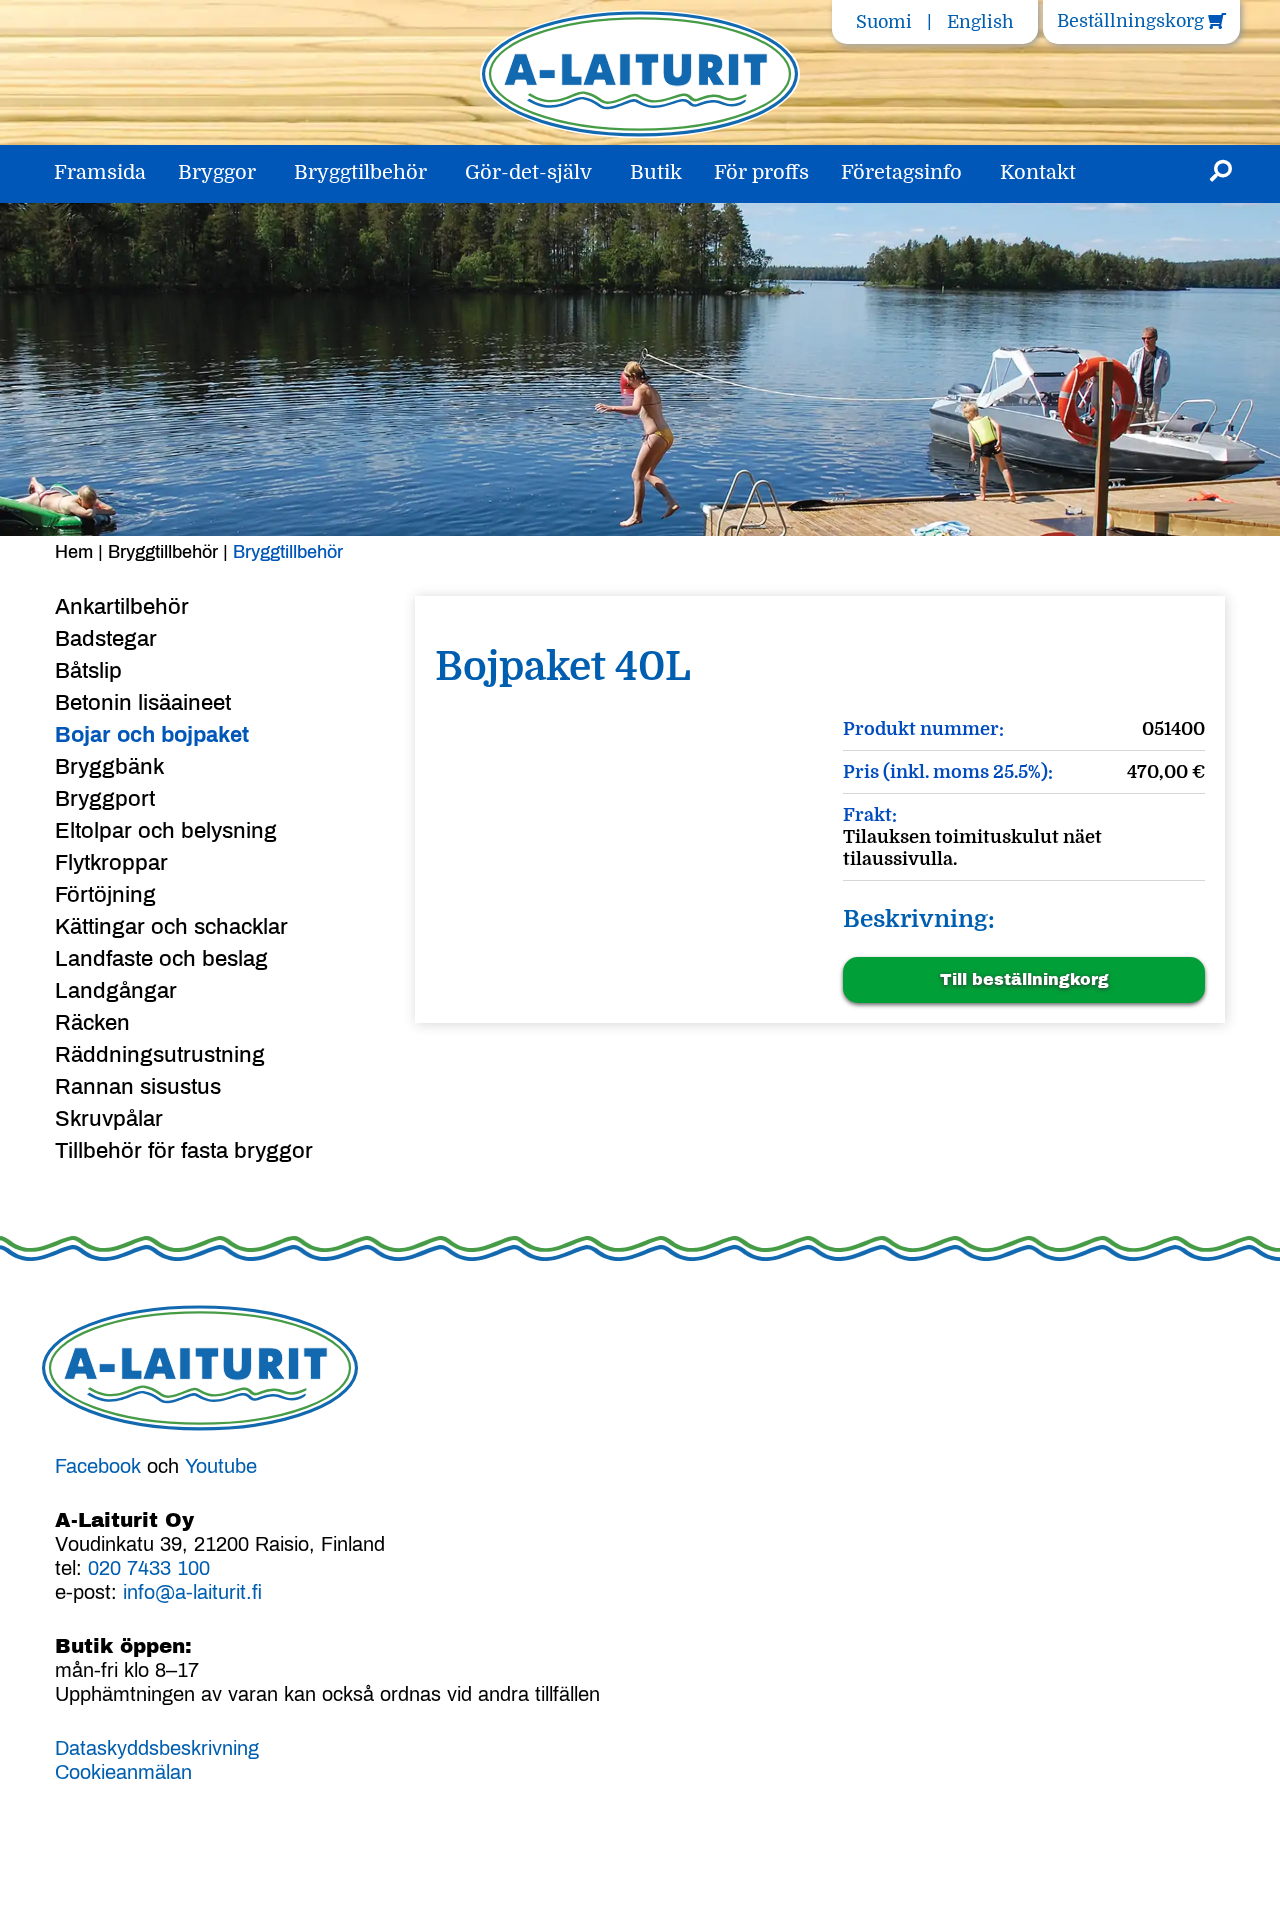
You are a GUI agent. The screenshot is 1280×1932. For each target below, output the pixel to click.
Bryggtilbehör (360, 172)
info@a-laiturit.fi (192, 1592)
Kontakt (1038, 172)
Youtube (221, 1466)
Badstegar (106, 639)
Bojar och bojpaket (152, 735)
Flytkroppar (111, 863)
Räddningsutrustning (160, 1055)
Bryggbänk (109, 767)
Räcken (92, 1023)
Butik (656, 172)
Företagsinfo (901, 172)
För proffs (761, 172)
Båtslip (88, 671)
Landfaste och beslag (161, 959)
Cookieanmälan (123, 1772)
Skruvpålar (109, 1119)
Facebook (98, 1466)
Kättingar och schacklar (171, 927)
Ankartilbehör (122, 607)
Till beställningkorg (1024, 979)
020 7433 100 (149, 1568)
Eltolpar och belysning (166, 831)
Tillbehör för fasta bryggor (184, 1151)
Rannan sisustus (138, 1087)
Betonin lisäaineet (143, 703)
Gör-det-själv (528, 172)
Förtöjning (105, 895)
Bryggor (217, 172)
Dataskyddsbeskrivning (157, 1748)
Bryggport (105, 799)
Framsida (100, 172)
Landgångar (116, 991)
